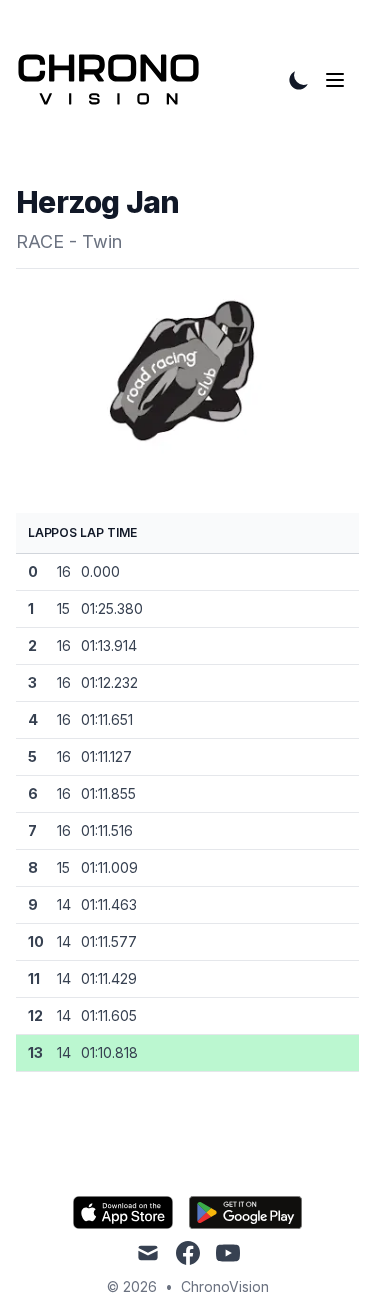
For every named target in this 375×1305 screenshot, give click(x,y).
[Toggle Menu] (339, 80)
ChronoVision (225, 1286)
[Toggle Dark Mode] (299, 80)
